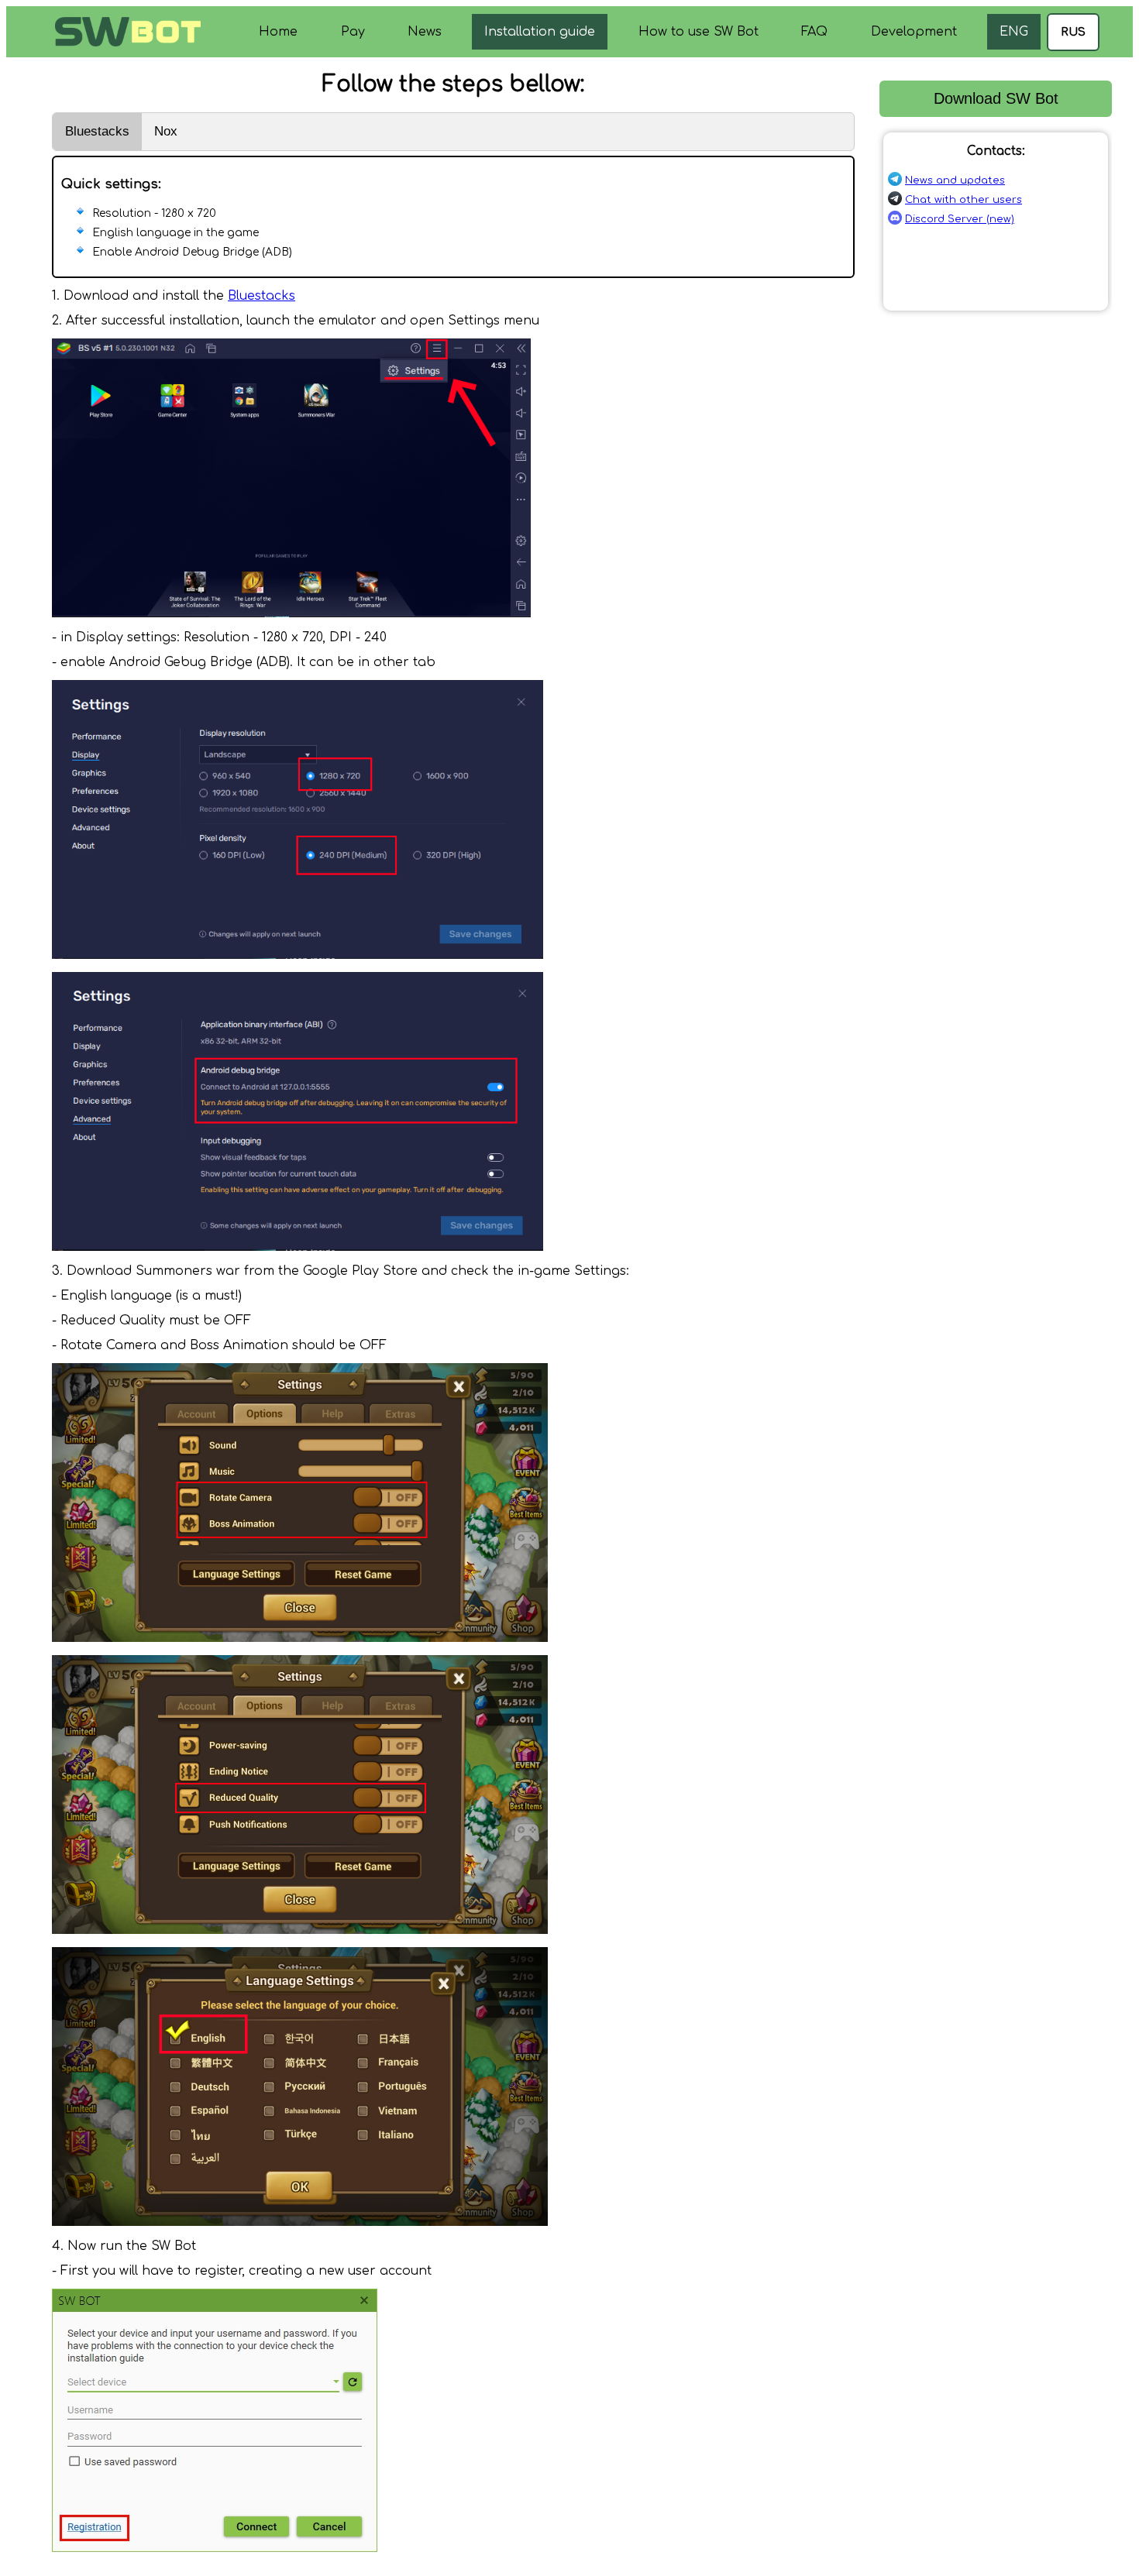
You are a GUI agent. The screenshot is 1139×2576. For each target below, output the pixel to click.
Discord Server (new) (960, 219)
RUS (1073, 32)
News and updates (955, 180)
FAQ (814, 32)
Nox (166, 131)
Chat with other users (964, 200)
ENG (1014, 32)
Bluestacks (97, 131)
